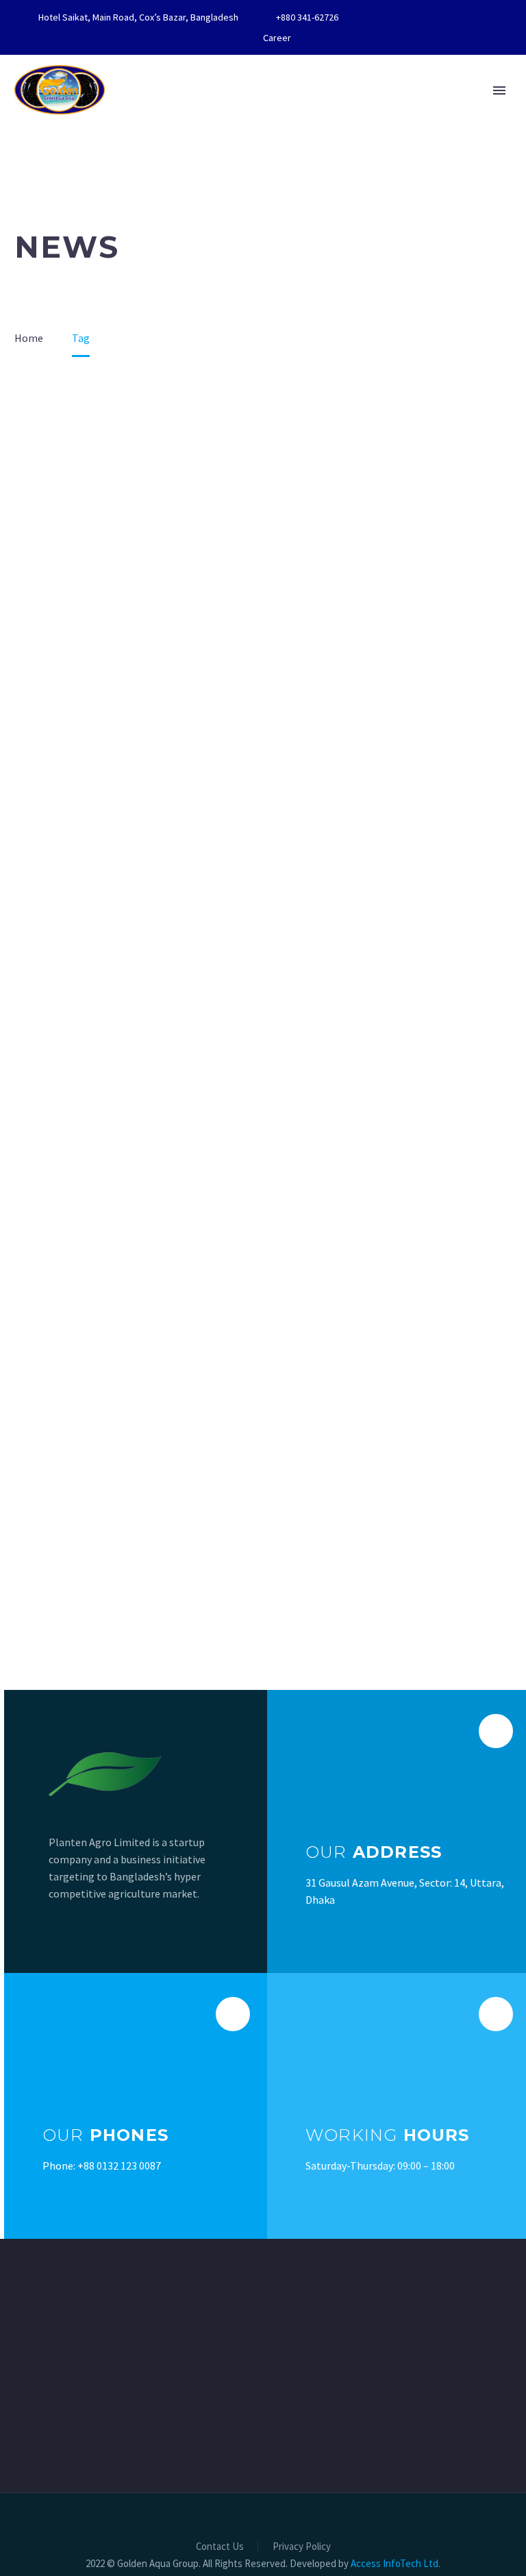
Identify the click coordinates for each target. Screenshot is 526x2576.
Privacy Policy (302, 2547)
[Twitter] (434, 17)
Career (277, 38)
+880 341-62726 (307, 17)
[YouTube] (496, 17)
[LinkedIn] (414, 17)
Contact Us (220, 2547)
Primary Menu (499, 90)
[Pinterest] (475, 17)
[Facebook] (393, 17)
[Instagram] (455, 17)
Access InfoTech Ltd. (396, 2563)
